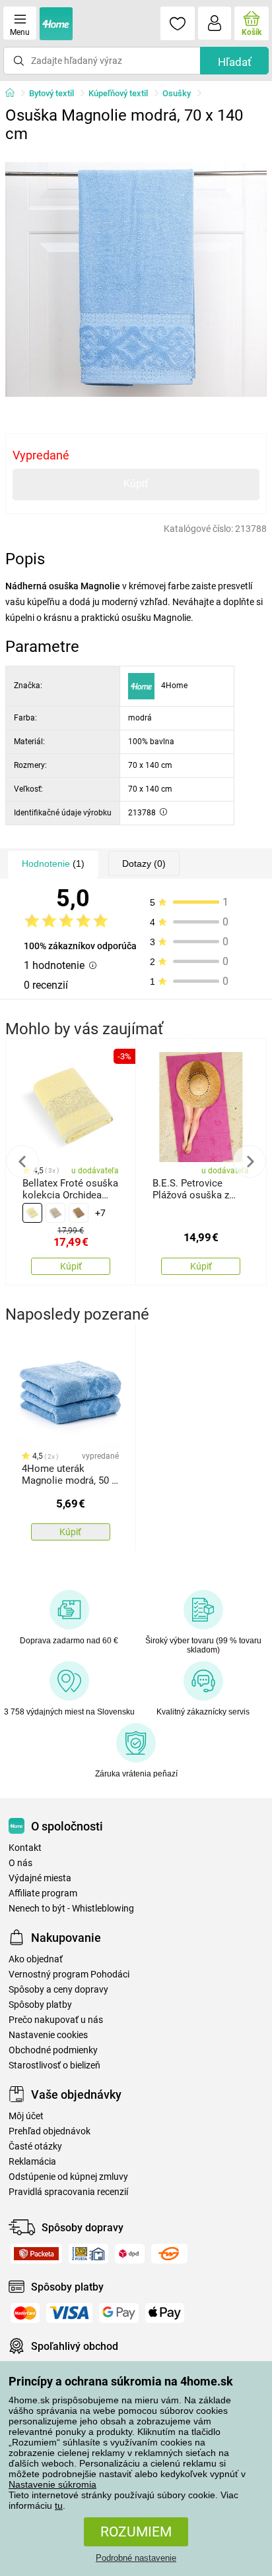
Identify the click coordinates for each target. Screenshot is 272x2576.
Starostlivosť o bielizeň (54, 2065)
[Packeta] (36, 2254)
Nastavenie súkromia (52, 2484)
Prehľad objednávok (50, 2131)
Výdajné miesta (40, 1878)
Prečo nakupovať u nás (56, 2020)
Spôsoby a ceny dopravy (58, 1990)
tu (59, 2505)
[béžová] (55, 1213)
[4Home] (15, 94)
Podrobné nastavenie (136, 2558)
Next (250, 1161)
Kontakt (25, 1848)
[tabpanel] (136, 279)
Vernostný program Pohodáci (69, 1975)
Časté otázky (35, 2147)
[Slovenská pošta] (88, 2254)
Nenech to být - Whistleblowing (71, 1909)
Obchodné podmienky (53, 2050)
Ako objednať (36, 1959)
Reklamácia (32, 2162)
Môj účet (26, 2116)
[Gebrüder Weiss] (169, 2254)
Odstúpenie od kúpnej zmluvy (68, 2177)
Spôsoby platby (40, 2005)
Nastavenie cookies (48, 2035)
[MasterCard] (25, 2313)
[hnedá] (79, 1213)
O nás (20, 1863)
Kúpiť (136, 483)
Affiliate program (43, 1893)
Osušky (177, 93)
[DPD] (130, 2254)
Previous (22, 1161)
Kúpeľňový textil (118, 93)
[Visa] (69, 2313)
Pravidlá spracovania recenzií (68, 2192)
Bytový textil (51, 93)
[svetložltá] (32, 1213)
